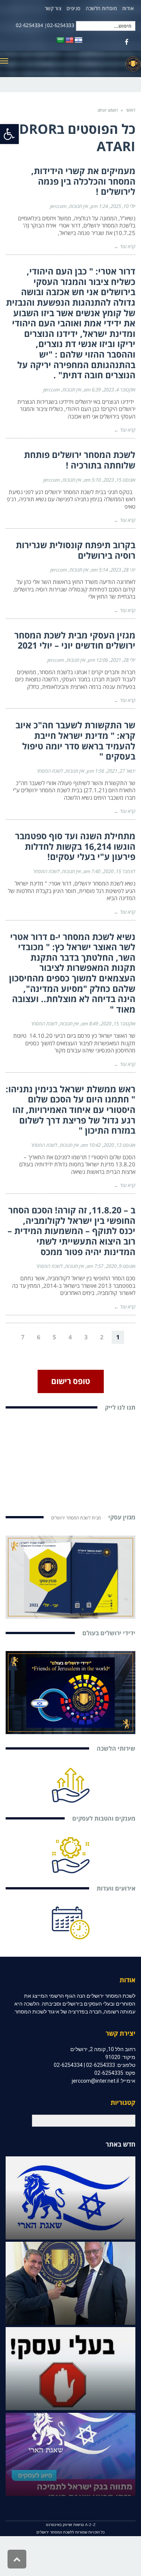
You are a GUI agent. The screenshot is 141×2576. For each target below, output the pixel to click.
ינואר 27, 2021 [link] (121, 771)
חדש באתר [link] (121, 2144)
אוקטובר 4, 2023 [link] (119, 390)
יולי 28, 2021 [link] (123, 660)
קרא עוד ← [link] (125, 246)
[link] (9, 134)
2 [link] (102, 1337)
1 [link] (118, 1337)
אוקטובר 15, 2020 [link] (118, 1023)
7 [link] (23, 1337)
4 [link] (70, 1337)
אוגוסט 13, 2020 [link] (119, 1145)
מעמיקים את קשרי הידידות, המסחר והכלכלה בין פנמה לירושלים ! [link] (83, 181)
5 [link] (54, 1337)
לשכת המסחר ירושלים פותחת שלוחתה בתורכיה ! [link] (80, 460)
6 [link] (39, 1337)
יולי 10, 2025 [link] (123, 206)
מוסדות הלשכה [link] (101, 8)
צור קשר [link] (53, 8)
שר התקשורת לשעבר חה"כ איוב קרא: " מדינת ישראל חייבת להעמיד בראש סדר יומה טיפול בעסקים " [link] (75, 741)
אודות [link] (128, 8)
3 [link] (86, 1337)
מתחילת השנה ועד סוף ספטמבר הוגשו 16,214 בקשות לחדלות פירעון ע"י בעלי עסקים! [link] (75, 846)
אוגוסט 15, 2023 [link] (119, 480)
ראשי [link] (131, 110)
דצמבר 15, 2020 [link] (119, 871)
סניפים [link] (74, 8)
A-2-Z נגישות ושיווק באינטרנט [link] (71, 2525)
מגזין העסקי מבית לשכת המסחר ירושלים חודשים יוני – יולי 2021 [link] (75, 640)
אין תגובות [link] (79, 206)
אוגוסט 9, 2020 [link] (121, 1266)
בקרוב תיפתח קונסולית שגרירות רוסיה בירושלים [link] (76, 550)
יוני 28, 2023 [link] (123, 570)
